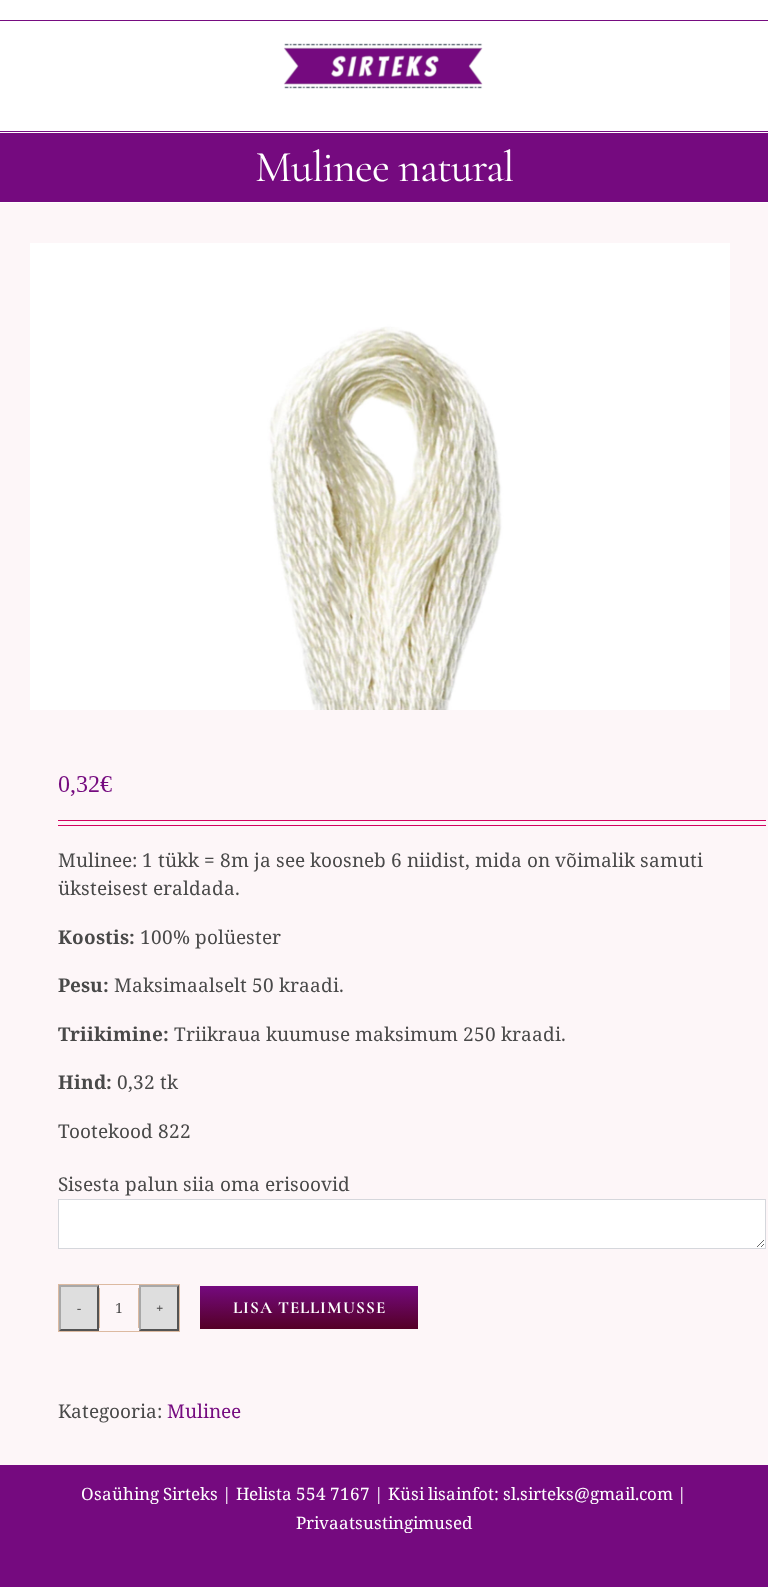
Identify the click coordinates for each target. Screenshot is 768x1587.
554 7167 (333, 1493)
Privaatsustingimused (384, 1522)
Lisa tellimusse (309, 1307)
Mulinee (204, 1411)
